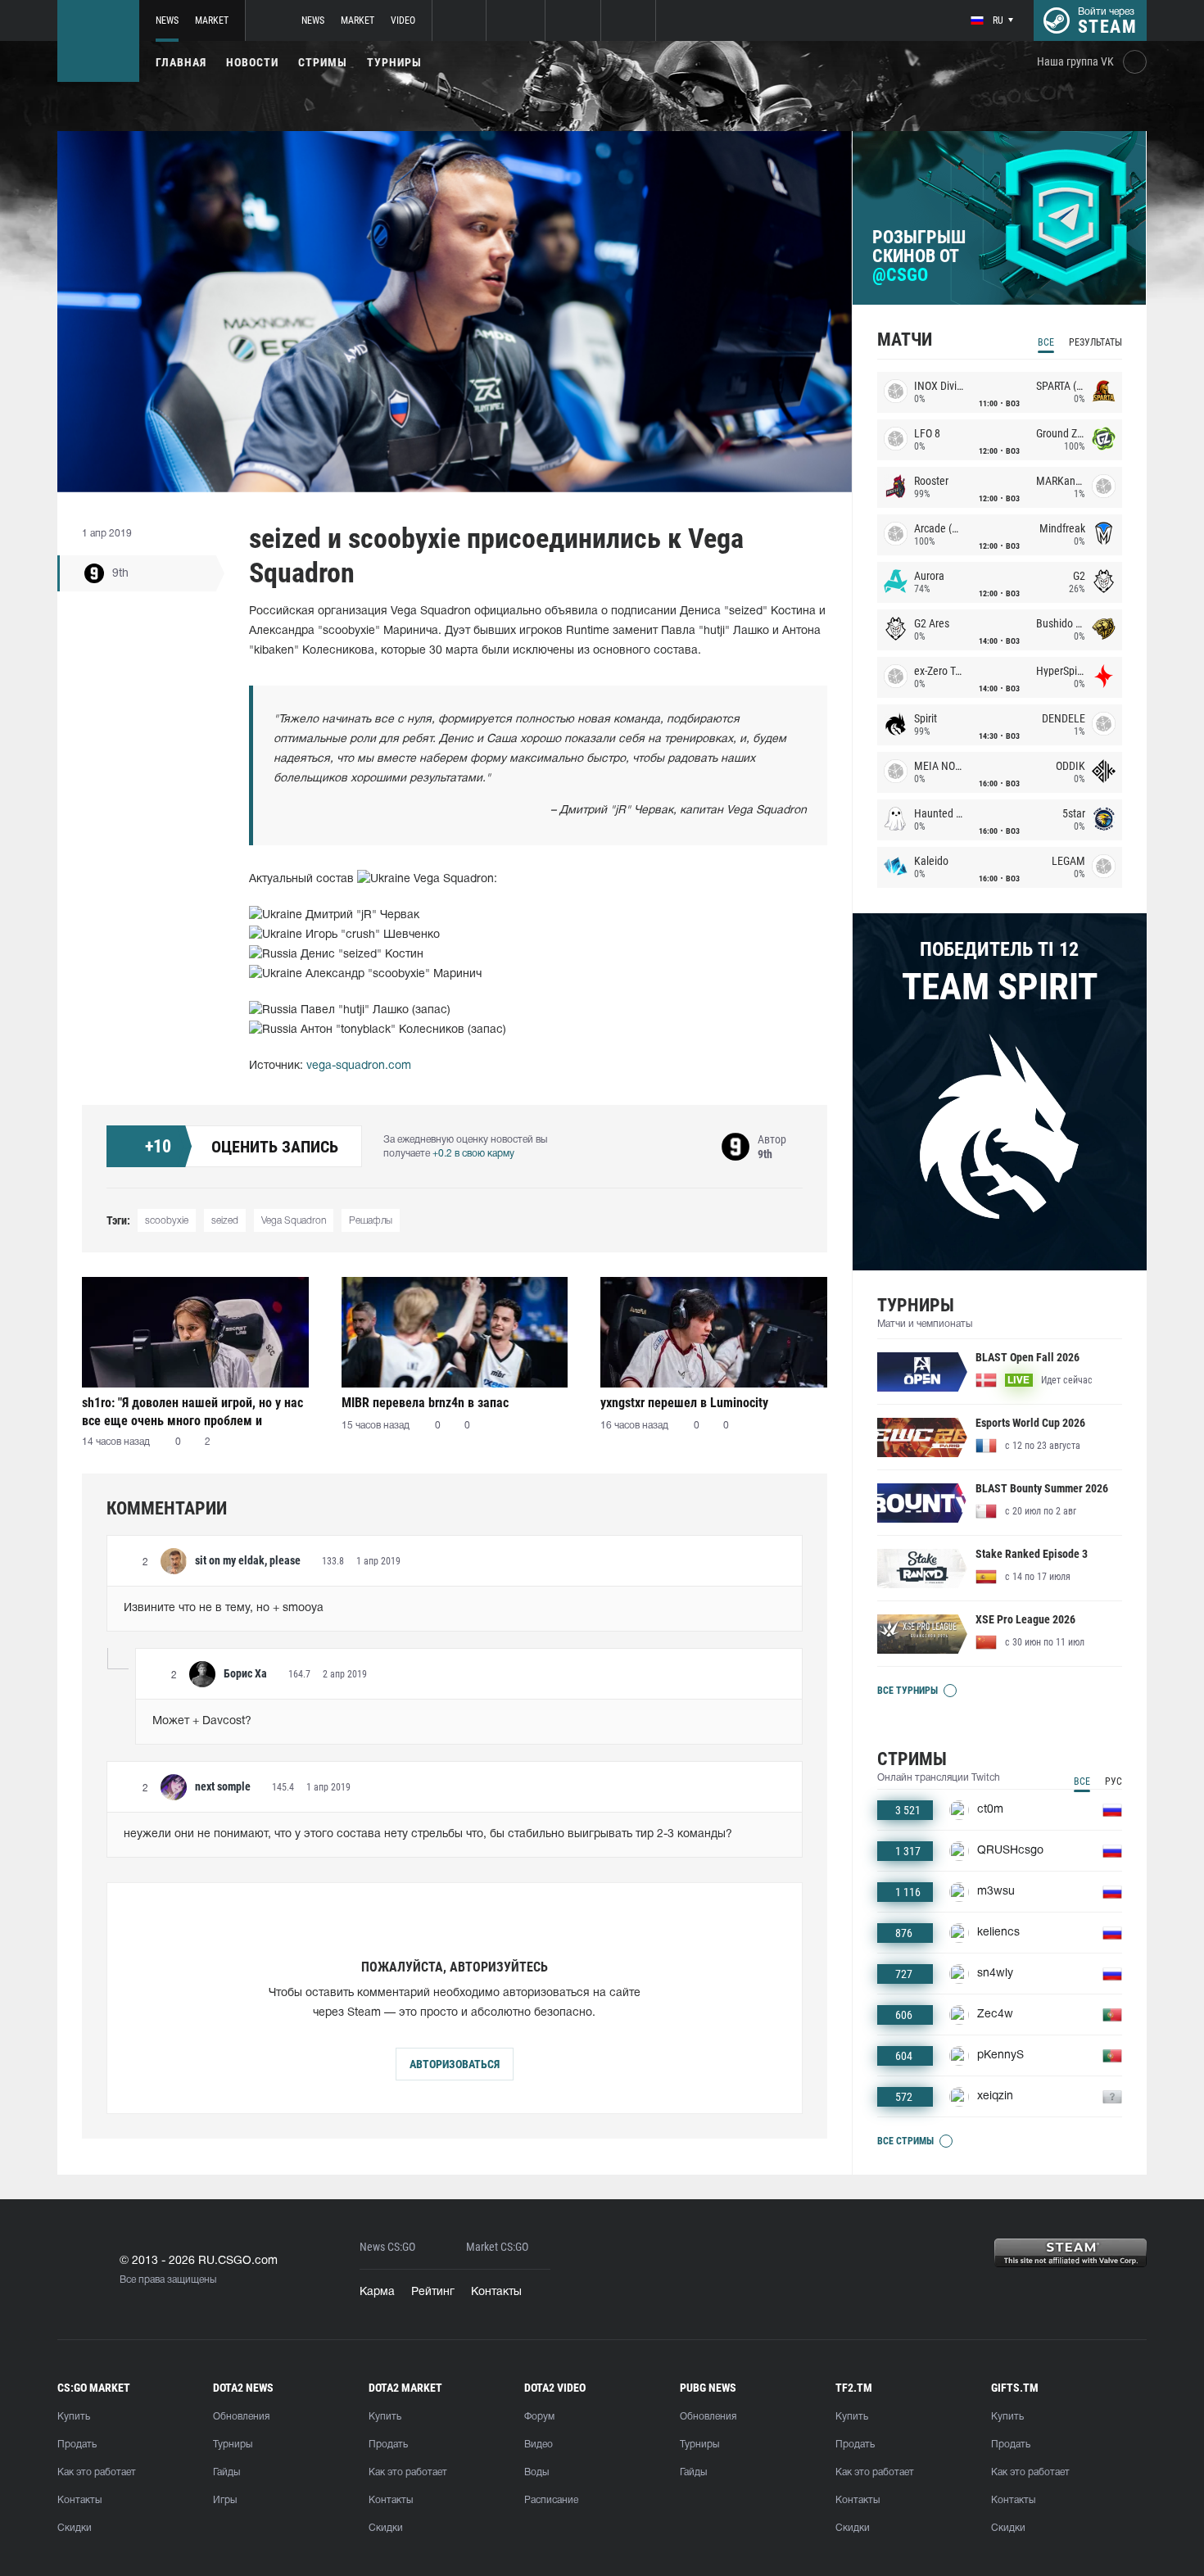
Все (1046, 342)
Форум (539, 2417)
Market (212, 20)
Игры (225, 2500)
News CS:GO (387, 2247)
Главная (181, 62)
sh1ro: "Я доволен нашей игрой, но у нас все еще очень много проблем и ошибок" (192, 1412)
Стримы (323, 62)
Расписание (551, 2500)
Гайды (226, 2472)
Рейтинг (433, 2292)
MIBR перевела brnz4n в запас (425, 1403)
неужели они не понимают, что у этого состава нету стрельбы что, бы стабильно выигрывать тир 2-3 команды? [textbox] (428, 1834)
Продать (77, 2445)
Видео (539, 2445)
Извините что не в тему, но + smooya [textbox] (224, 1608)
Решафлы (371, 1221)
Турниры (394, 62)
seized (225, 1221)
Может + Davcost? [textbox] (202, 1721)
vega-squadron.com (359, 1066)
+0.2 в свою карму (473, 1154)
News (167, 20)
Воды (536, 2472)
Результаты (1095, 342)
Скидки (75, 2528)
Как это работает (97, 2472)
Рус (1113, 1781)
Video (403, 20)
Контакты (496, 2292)
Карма (377, 2292)
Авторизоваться (455, 2064)
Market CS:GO (497, 2247)
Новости (252, 62)
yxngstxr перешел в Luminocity (684, 1403)
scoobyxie (167, 1221)
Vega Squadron (294, 1221)
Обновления (241, 2417)
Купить (74, 2417)
